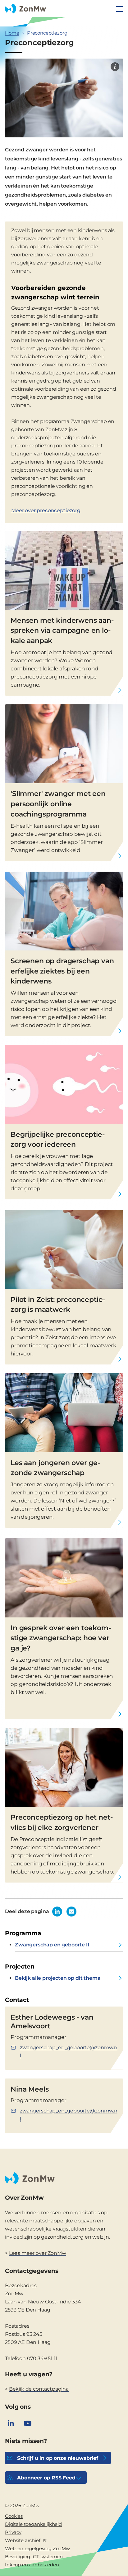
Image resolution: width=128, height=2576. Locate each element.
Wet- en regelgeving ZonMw (37, 2548)
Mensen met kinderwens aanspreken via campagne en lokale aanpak (62, 631)
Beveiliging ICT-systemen (34, 2557)
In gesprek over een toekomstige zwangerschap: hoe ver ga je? (61, 1638)
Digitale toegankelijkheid (33, 2524)
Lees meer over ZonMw (38, 2253)
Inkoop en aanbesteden (32, 2565)
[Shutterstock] (115, 67)
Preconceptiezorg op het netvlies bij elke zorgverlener (62, 1822)
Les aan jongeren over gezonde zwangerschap (55, 1468)
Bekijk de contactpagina (39, 2389)
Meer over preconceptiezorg (46, 510)
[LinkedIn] (11, 2423)
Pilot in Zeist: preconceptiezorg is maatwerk (58, 1305)
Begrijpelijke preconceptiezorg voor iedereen (58, 1140)
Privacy (13, 2532)
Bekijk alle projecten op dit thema (58, 1978)
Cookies (14, 2516)
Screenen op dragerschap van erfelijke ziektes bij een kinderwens (62, 971)
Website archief (23, 2540)
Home (12, 33)
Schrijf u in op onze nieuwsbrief (58, 2458)
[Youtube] (28, 2423)
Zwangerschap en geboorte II (52, 1945)
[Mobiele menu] (120, 9)
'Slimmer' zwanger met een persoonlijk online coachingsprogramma (58, 804)
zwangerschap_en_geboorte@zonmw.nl (69, 2052)
